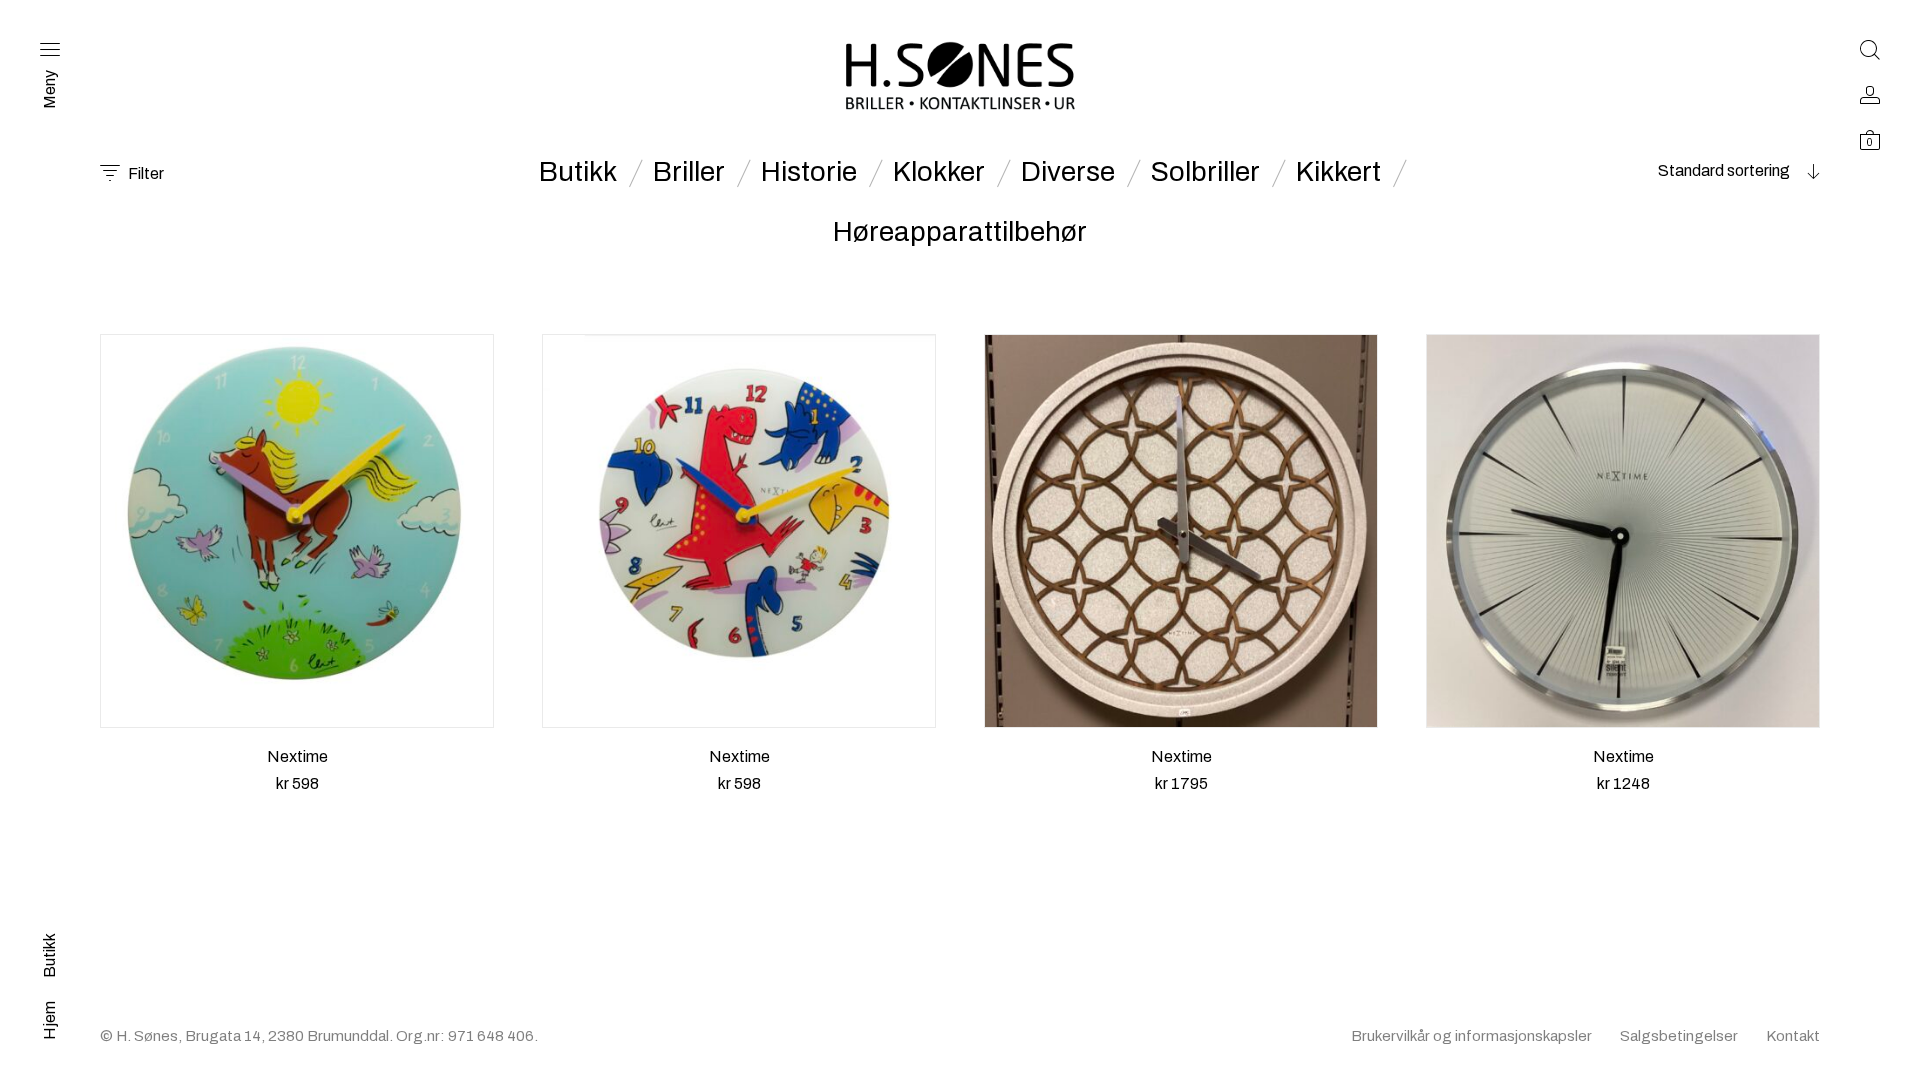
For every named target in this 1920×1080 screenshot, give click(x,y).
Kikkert (1338, 172)
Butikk (578, 172)
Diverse (1068, 172)
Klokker (939, 172)
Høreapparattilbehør (960, 232)
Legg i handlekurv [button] (297, 808)
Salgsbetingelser (1679, 1036)
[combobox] (1695, 171)
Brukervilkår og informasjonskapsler (1471, 1036)
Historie (809, 172)
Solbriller (1205, 172)
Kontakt (1793, 1036)
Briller (689, 172)
